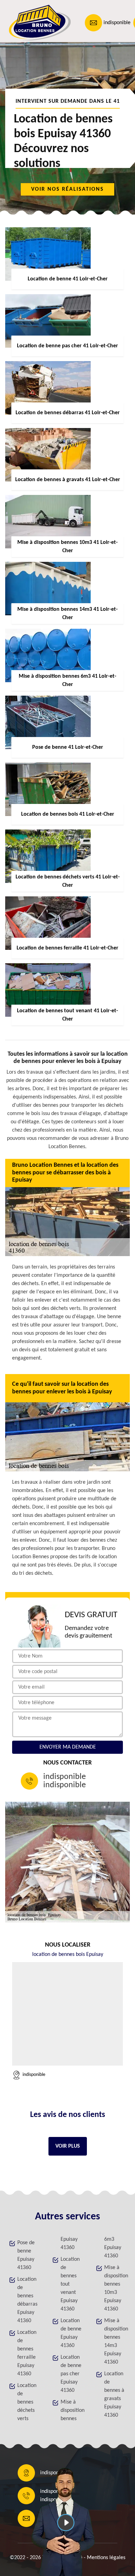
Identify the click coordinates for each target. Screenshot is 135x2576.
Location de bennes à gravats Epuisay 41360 (114, 2395)
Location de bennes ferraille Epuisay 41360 (27, 2353)
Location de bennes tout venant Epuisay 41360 (70, 2284)
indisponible (117, 23)
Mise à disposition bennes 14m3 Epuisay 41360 (115, 2341)
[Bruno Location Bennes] (37, 23)
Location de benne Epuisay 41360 (71, 2333)
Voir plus (68, 2146)
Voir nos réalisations (67, 189)
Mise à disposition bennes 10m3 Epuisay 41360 (115, 2288)
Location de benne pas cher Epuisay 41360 (71, 2374)
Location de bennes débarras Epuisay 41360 (27, 2300)
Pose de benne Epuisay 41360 (26, 2255)
